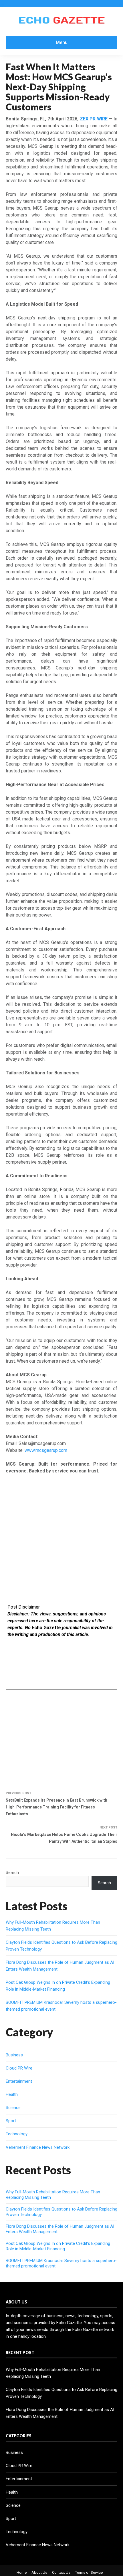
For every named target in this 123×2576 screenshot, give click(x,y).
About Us (39, 2572)
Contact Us (61, 2572)
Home (22, 2572)
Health (12, 2094)
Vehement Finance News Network (38, 2147)
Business (14, 2055)
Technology (17, 2134)
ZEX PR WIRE (94, 119)
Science (13, 2108)
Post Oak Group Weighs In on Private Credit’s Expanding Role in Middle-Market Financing (58, 2246)
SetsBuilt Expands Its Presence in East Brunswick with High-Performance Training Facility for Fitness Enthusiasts (56, 1807)
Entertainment (19, 2081)
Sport (11, 2121)
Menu (62, 42)
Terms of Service (89, 2572)
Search (12, 1873)
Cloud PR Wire (19, 2068)
